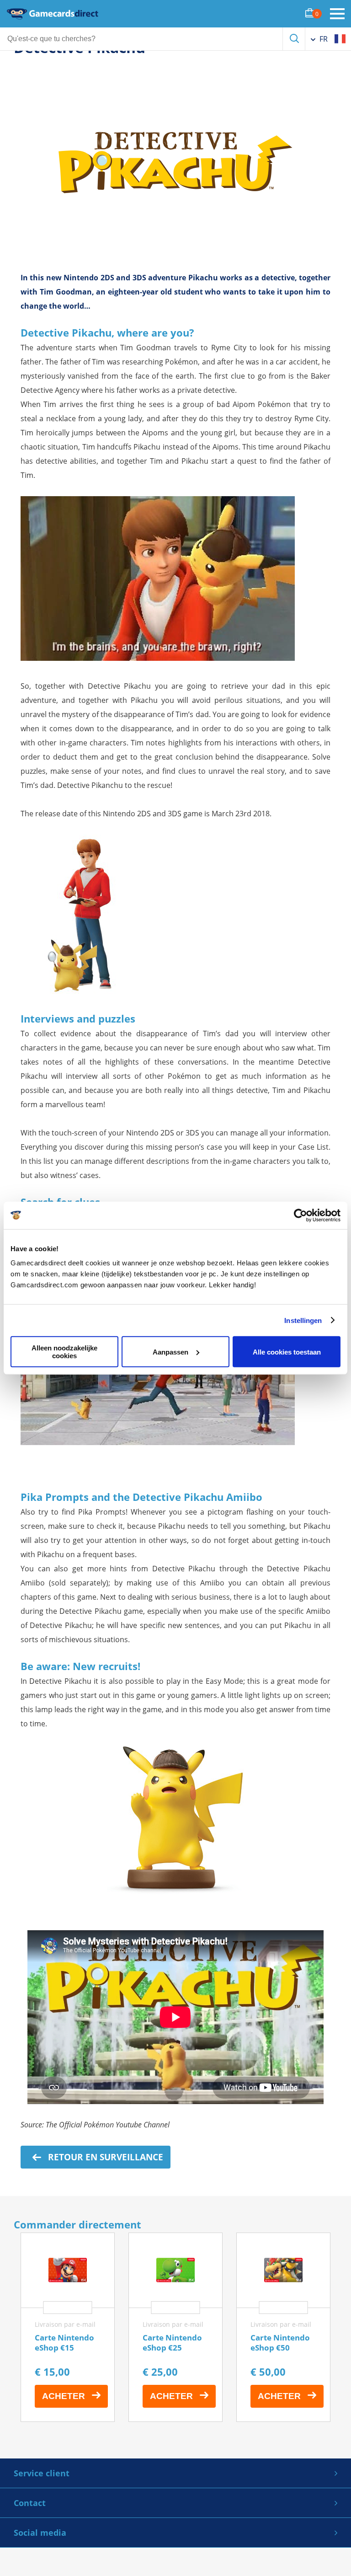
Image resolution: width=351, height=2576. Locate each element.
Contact (30, 2503)
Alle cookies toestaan (287, 1352)
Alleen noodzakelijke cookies (64, 1352)
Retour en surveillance (104, 2157)
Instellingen (303, 1320)
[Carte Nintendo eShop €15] (68, 2327)
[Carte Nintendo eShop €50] (283, 2327)
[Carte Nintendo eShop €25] (175, 2327)
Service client (42, 2473)
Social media (40, 2533)
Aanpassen (170, 1352)
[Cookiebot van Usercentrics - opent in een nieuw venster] (300, 1215)
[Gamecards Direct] (53, 14)
